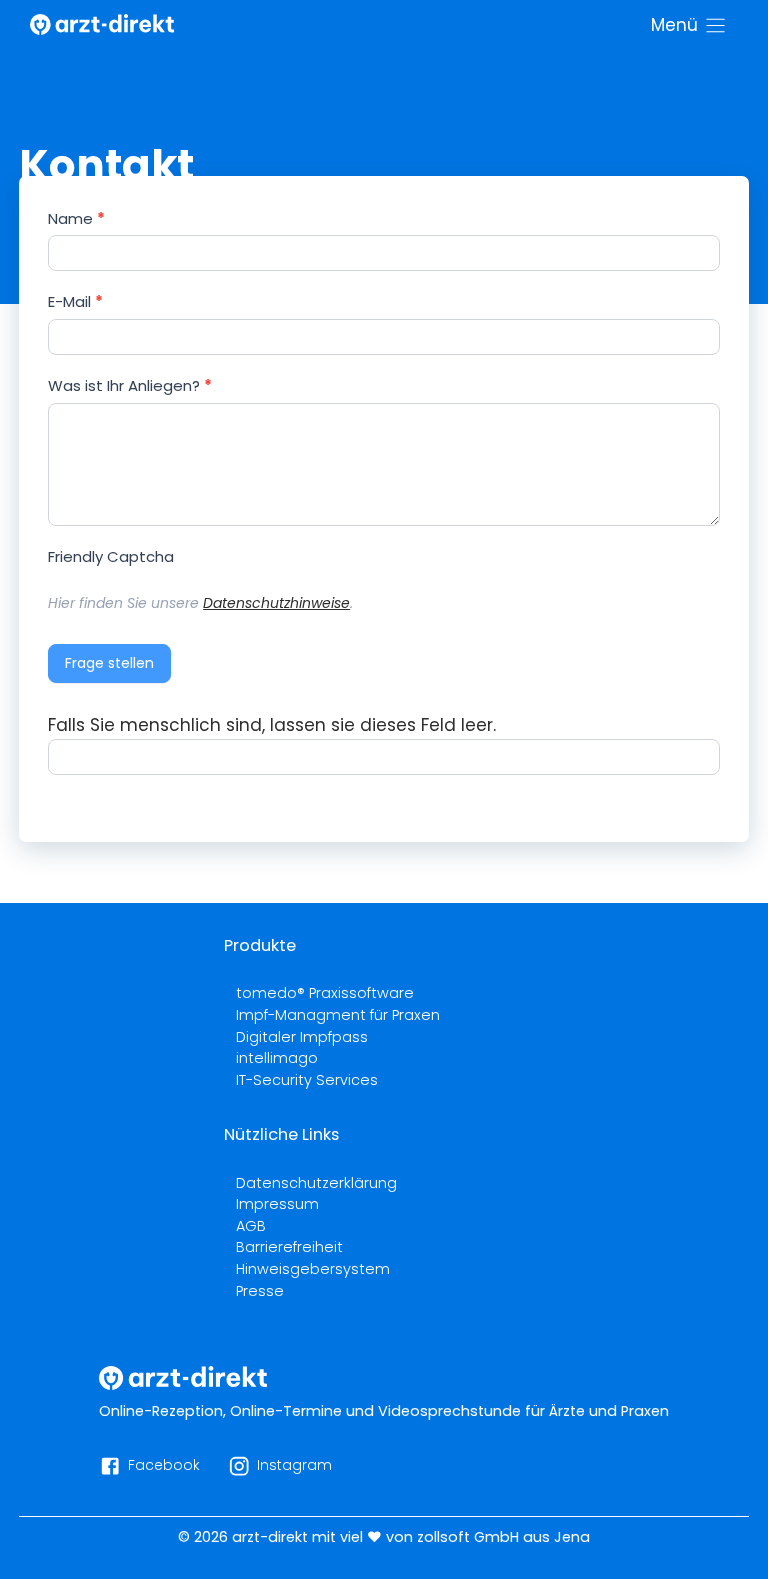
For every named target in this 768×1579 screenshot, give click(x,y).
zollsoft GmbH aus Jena (503, 1537)
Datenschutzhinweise (276, 603)
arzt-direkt (270, 1537)
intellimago (277, 1058)
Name (76, 218)
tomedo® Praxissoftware (325, 993)
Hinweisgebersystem (313, 1269)
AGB (251, 1226)
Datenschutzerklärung (316, 1183)
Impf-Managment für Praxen (338, 1015)
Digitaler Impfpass (302, 1037)
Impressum (277, 1204)
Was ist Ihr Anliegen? (130, 385)
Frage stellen (109, 663)
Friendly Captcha (111, 556)
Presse (260, 1291)
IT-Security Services (307, 1080)
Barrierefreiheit (289, 1247)
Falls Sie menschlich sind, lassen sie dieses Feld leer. (272, 725)
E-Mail (75, 301)
